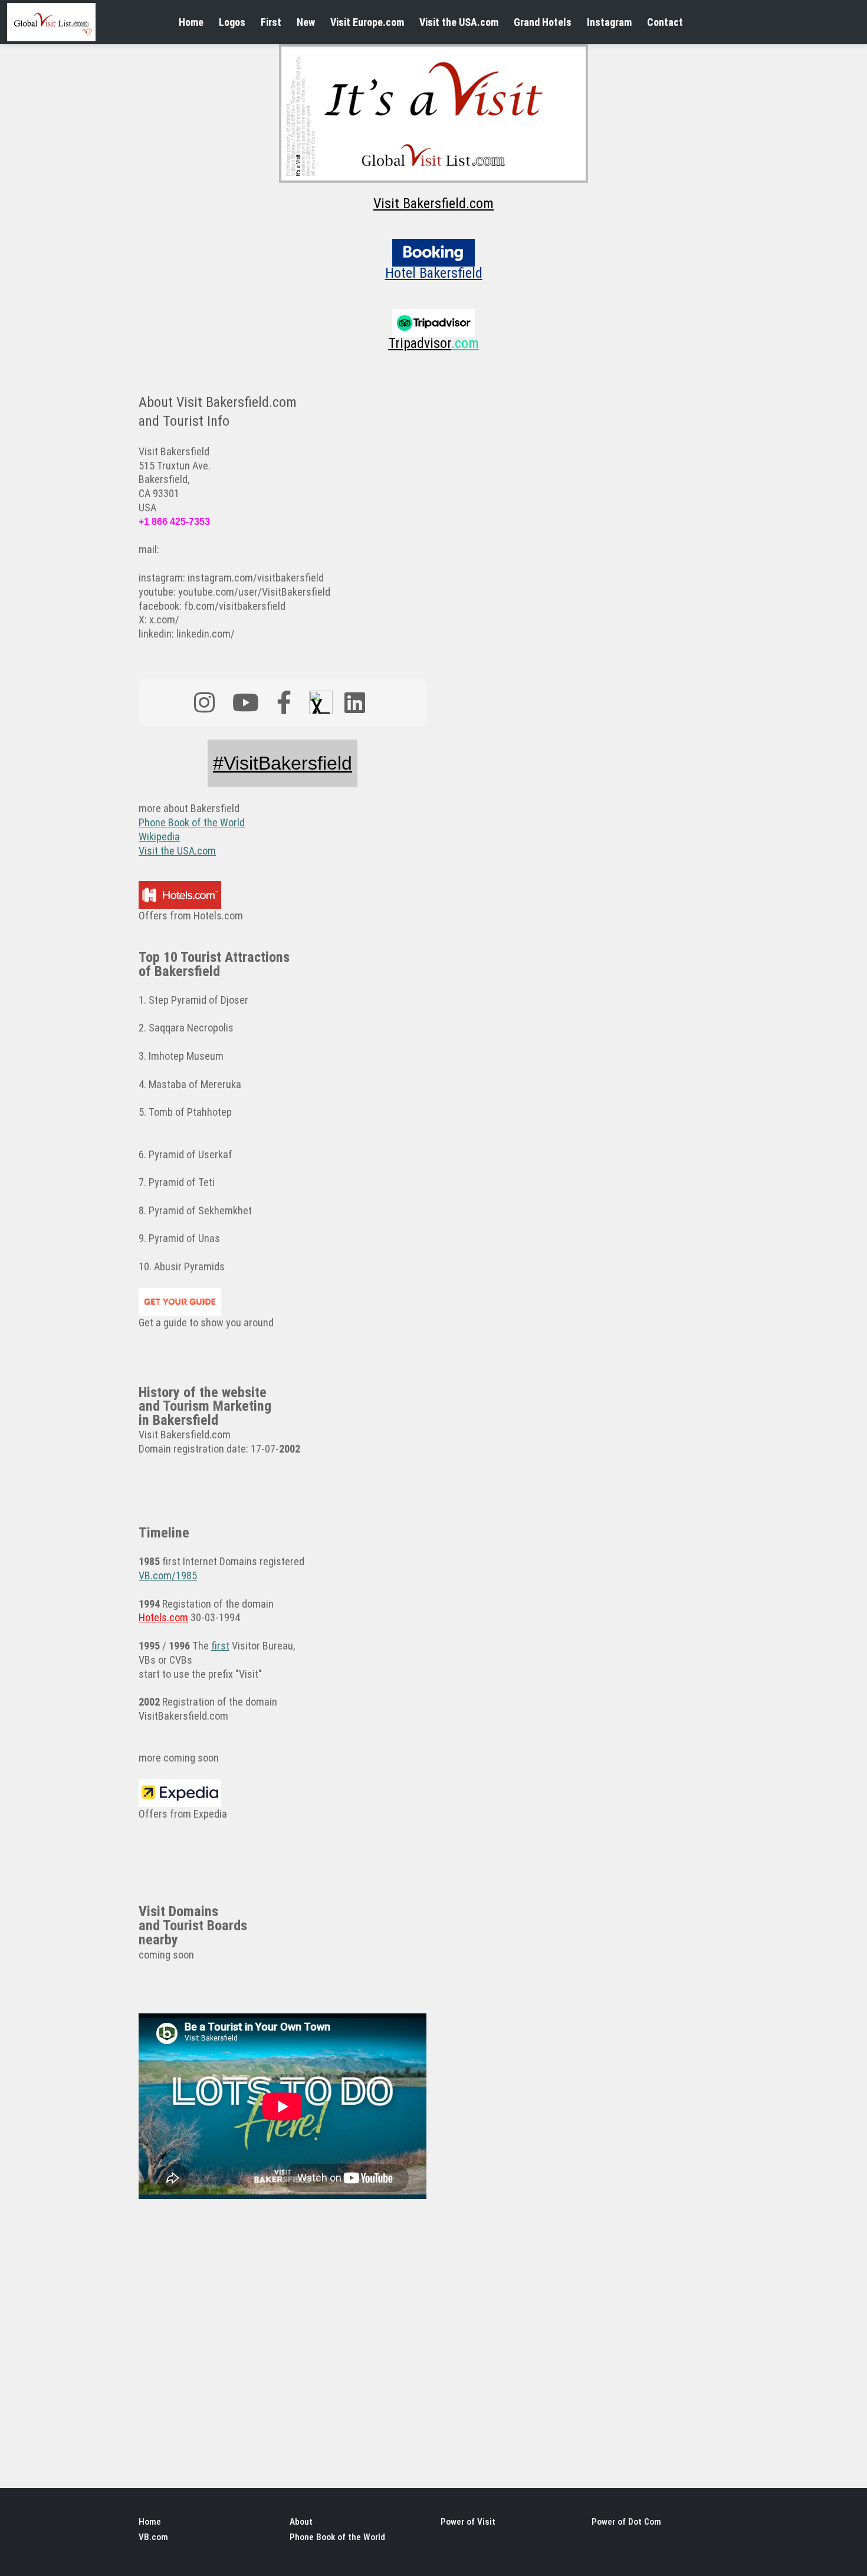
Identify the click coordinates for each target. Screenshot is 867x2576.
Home (191, 22)
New (306, 22)
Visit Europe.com (367, 22)
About (301, 2522)
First (271, 22)
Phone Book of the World (337, 2537)
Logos (232, 22)
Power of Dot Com (626, 2522)
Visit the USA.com (459, 22)
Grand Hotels (543, 22)
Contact (665, 22)
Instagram (609, 22)
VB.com (153, 2537)
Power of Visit (468, 2522)
